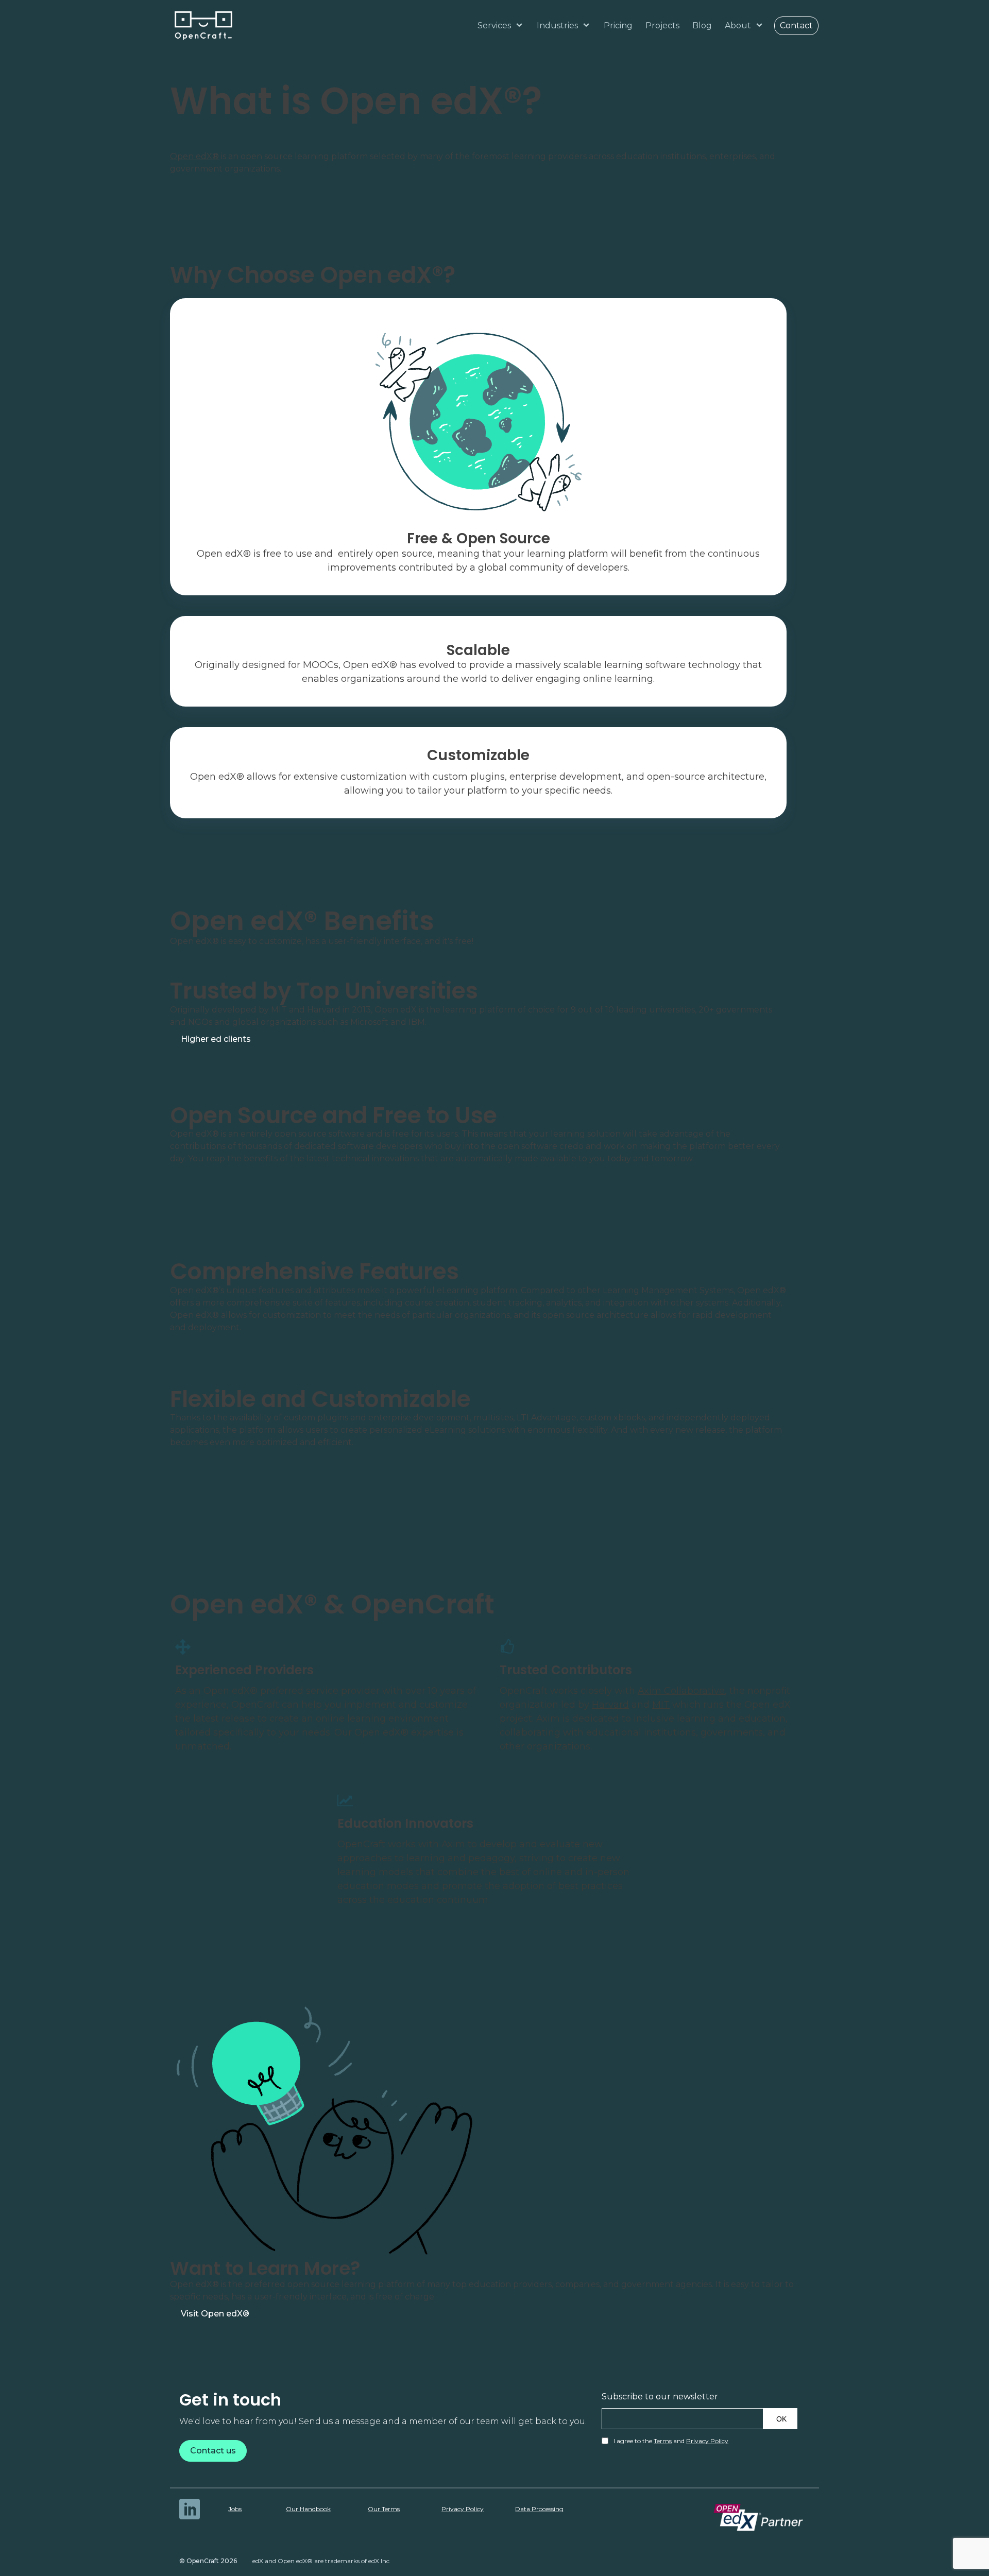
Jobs (235, 2509)
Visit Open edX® (215, 2314)
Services (494, 25)
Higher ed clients (216, 1039)
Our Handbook (308, 2509)
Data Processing (539, 2509)
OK (781, 2419)
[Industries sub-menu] (588, 26)
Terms (663, 2441)
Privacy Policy (707, 2441)
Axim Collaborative (681, 1691)
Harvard (610, 1705)
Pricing (618, 25)
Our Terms (384, 2509)
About (738, 25)
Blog (702, 25)
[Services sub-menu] (521, 26)
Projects (662, 25)
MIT (661, 1705)
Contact (796, 25)
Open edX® (194, 156)
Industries (557, 25)
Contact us (213, 2451)
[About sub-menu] (761, 26)
